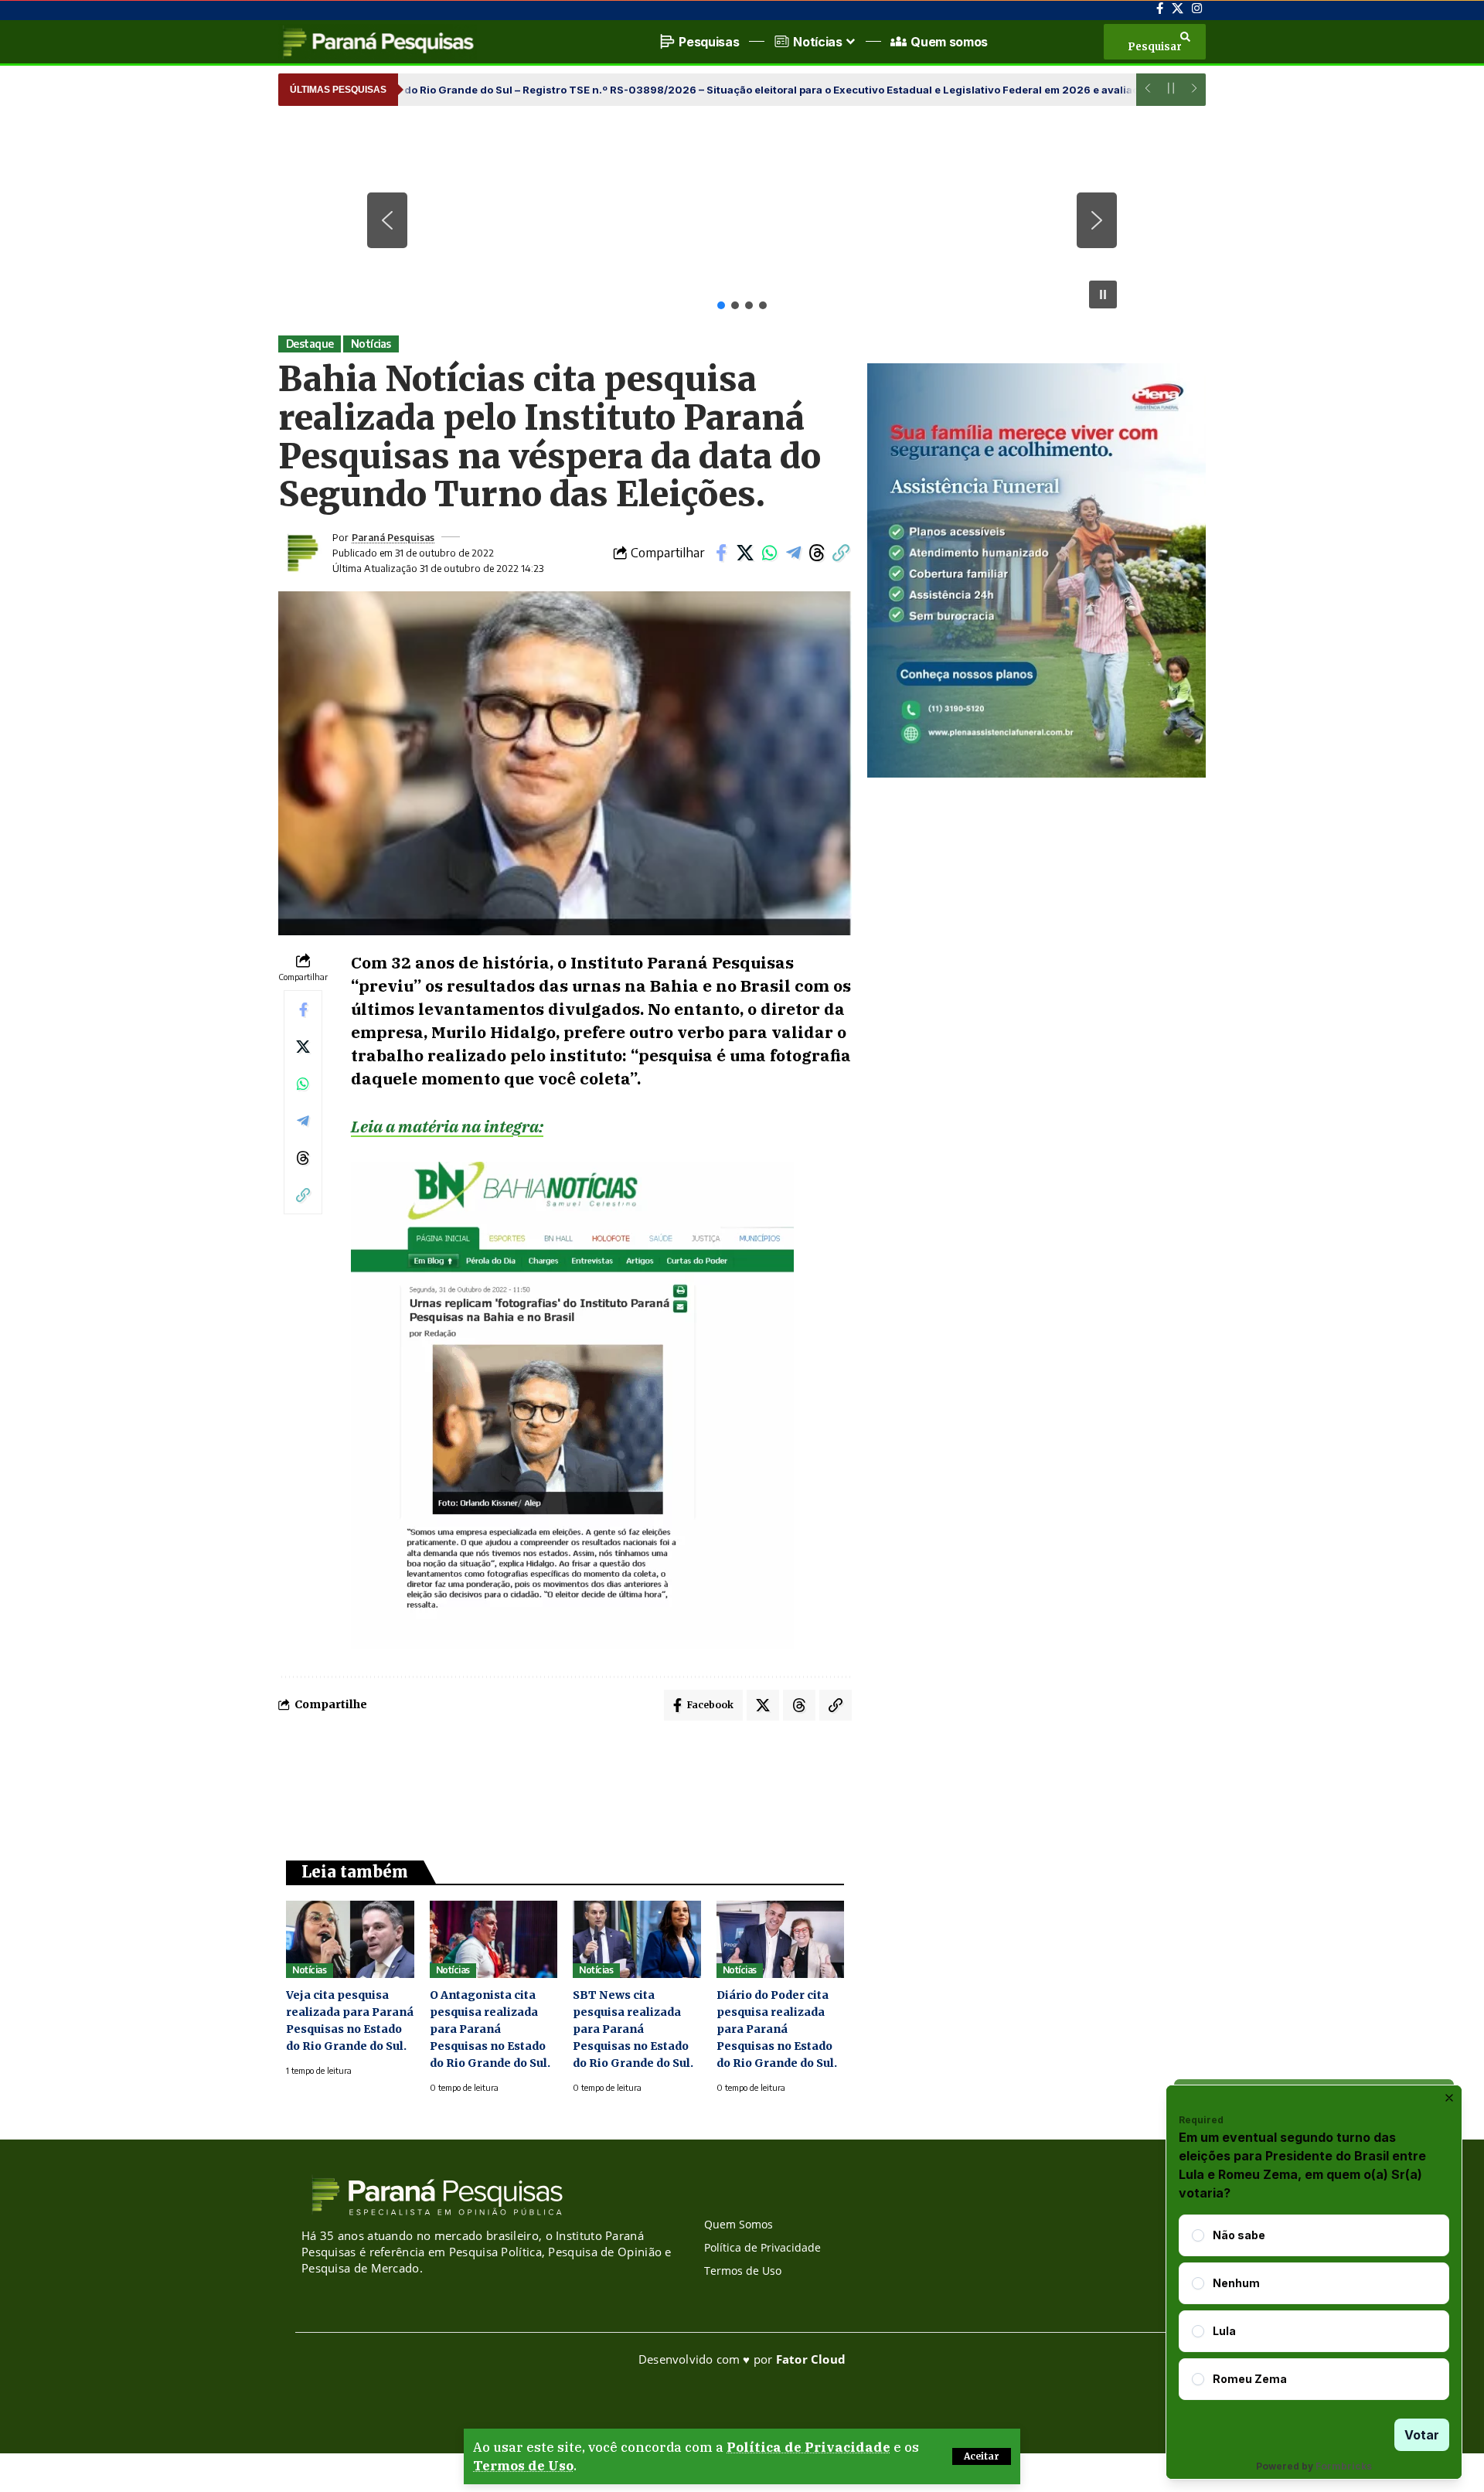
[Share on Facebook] (721, 553)
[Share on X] (745, 553)
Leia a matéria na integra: (447, 1126)
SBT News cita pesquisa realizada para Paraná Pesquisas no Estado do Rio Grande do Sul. (633, 2029)
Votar (1422, 2435)
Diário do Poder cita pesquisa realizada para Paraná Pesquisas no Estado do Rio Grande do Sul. (777, 2029)
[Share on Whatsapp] (769, 553)
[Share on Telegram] (793, 553)
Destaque (310, 344)
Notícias (371, 344)
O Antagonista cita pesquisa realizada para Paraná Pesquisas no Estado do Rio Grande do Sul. (490, 2029)
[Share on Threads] (817, 553)
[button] (982, 2456)
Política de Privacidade (808, 2447)
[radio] (1198, 2235)
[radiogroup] (1314, 2307)
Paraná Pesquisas (393, 537)
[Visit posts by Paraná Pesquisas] (301, 553)
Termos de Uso (523, 2466)
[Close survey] (1449, 2098)
